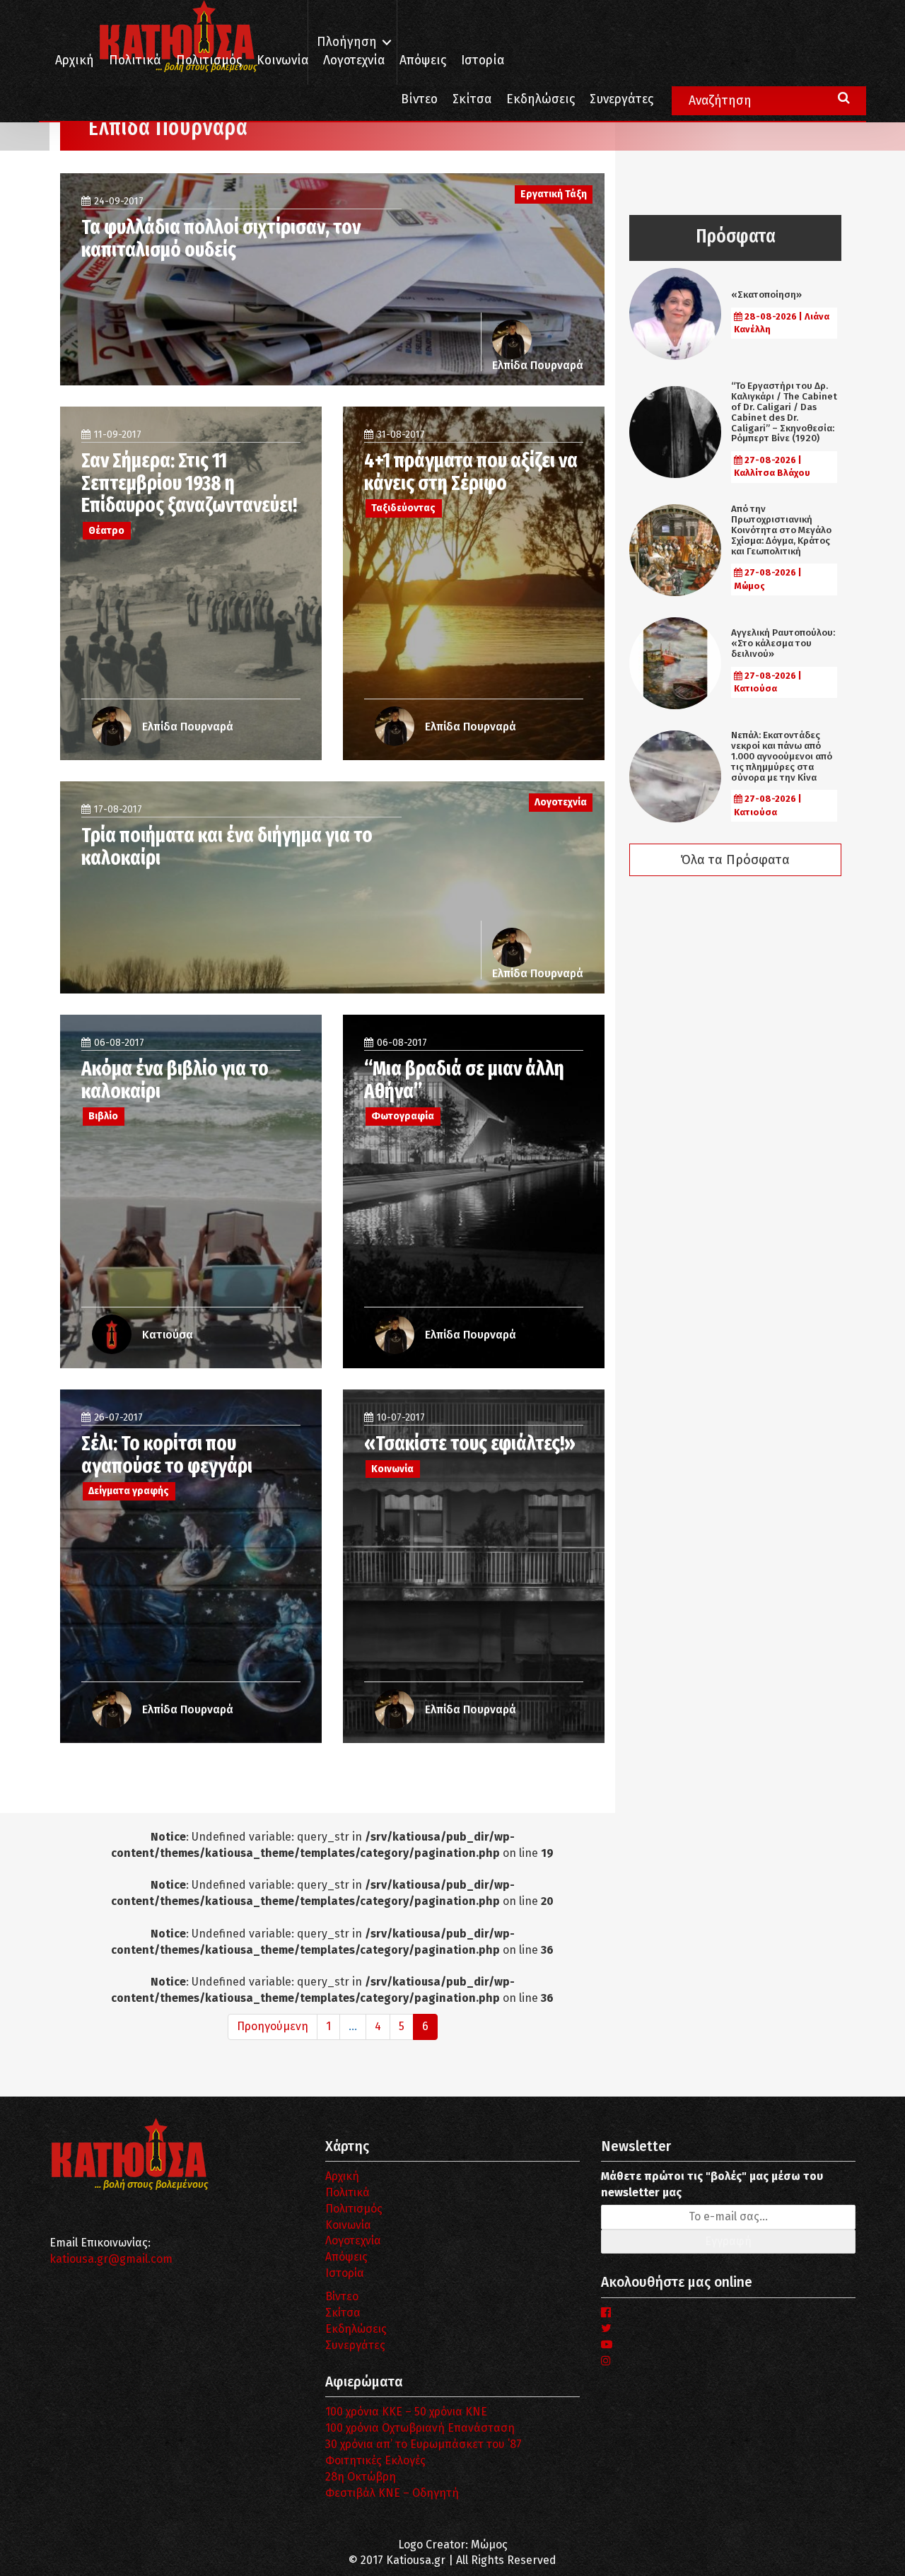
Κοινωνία (282, 60)
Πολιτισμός (209, 60)
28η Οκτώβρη (361, 2477)
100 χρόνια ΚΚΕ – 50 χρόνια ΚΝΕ (406, 2412)
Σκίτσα (472, 99)
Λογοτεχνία (353, 2240)
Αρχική (75, 60)
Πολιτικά (135, 60)
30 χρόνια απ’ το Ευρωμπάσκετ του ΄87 (424, 2444)
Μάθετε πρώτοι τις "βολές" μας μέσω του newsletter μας (712, 2184)
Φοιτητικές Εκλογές (375, 2460)
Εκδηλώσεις (541, 99)
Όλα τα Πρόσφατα (735, 860)
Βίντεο (419, 99)
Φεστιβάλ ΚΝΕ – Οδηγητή (392, 2493)
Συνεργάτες (621, 99)
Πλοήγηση (347, 42)
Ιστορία (483, 60)
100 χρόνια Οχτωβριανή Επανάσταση (420, 2428)
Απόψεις (423, 60)
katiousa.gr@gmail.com (111, 2259)
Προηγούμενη (273, 2026)
